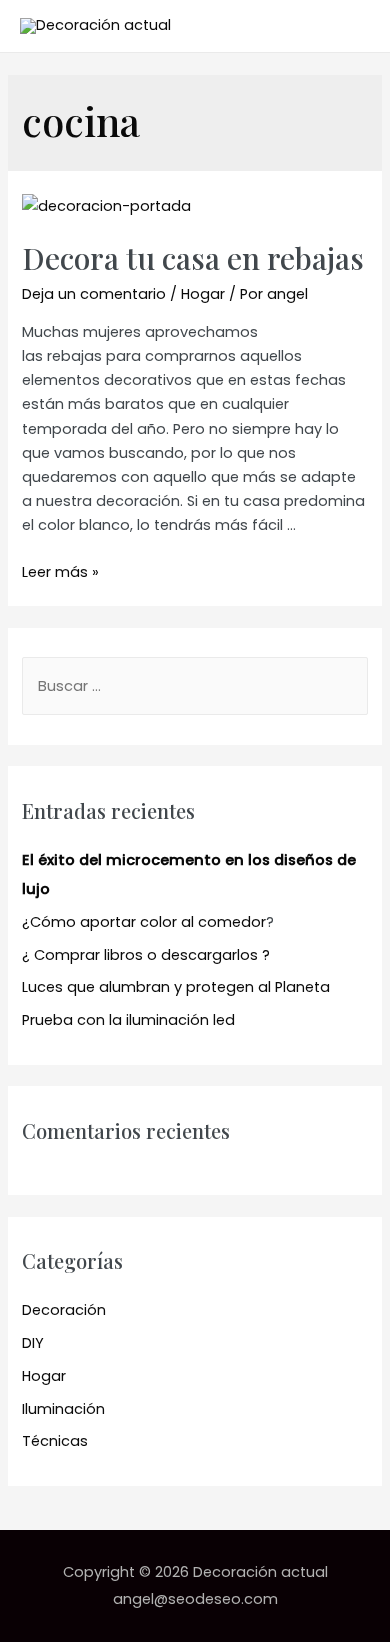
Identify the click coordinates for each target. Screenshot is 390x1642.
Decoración (64, 1310)
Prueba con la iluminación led (128, 1020)
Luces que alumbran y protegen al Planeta (176, 987)
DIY (33, 1343)
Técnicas (55, 1441)
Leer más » (60, 572)
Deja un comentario (94, 294)
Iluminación (63, 1409)
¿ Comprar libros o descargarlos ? (146, 955)
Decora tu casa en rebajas (193, 258)
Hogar (203, 294)
